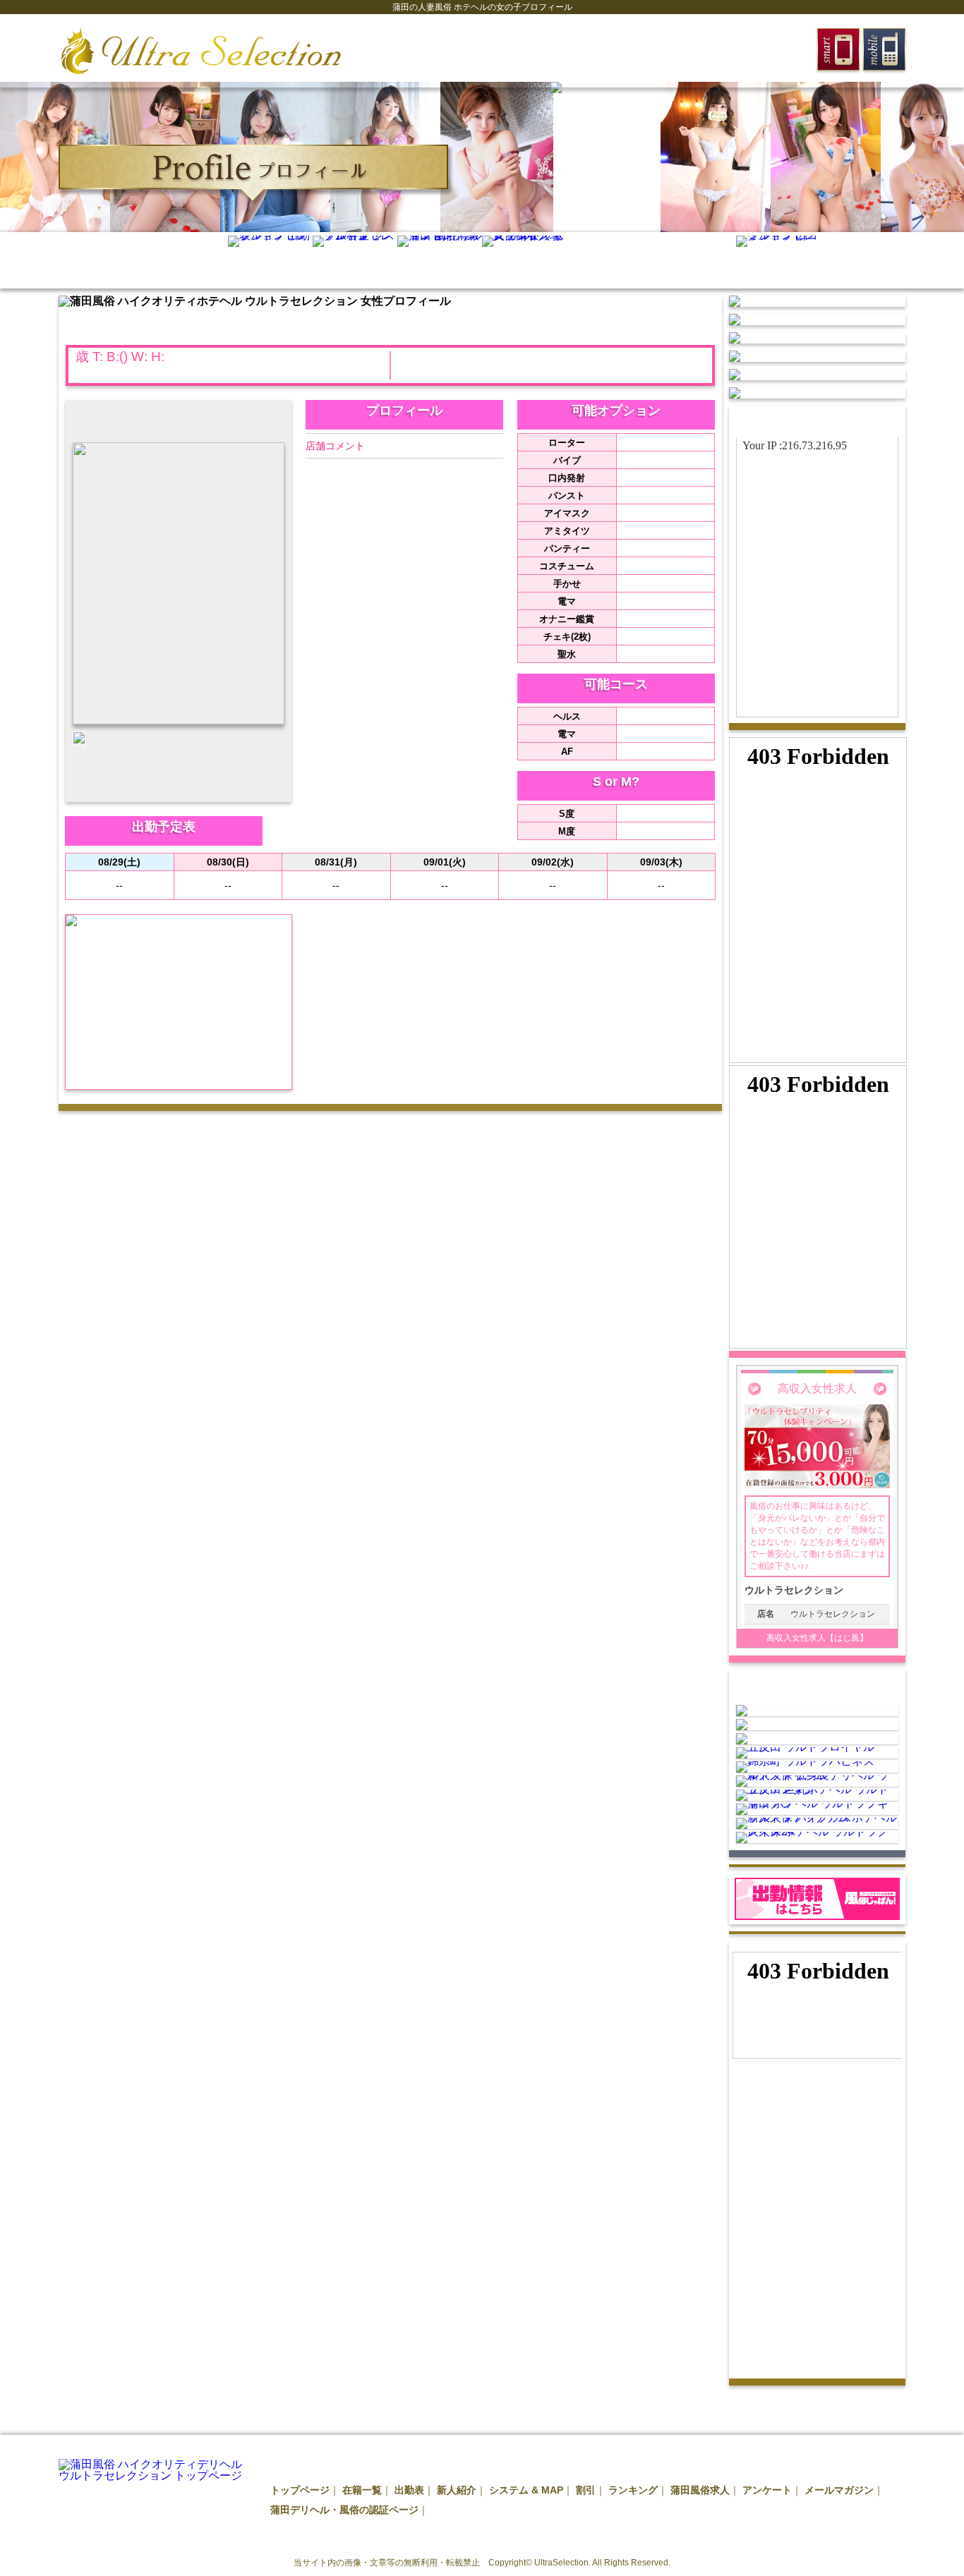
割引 (586, 2490)
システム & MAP (526, 2490)
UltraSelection (561, 2563)
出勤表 (409, 2490)
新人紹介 (457, 2490)
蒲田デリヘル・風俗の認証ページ (344, 2510)
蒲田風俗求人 (700, 2490)
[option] (55, 157)
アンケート (767, 2490)
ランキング (633, 2490)
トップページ (300, 2490)
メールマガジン (839, 2490)
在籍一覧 (362, 2490)
